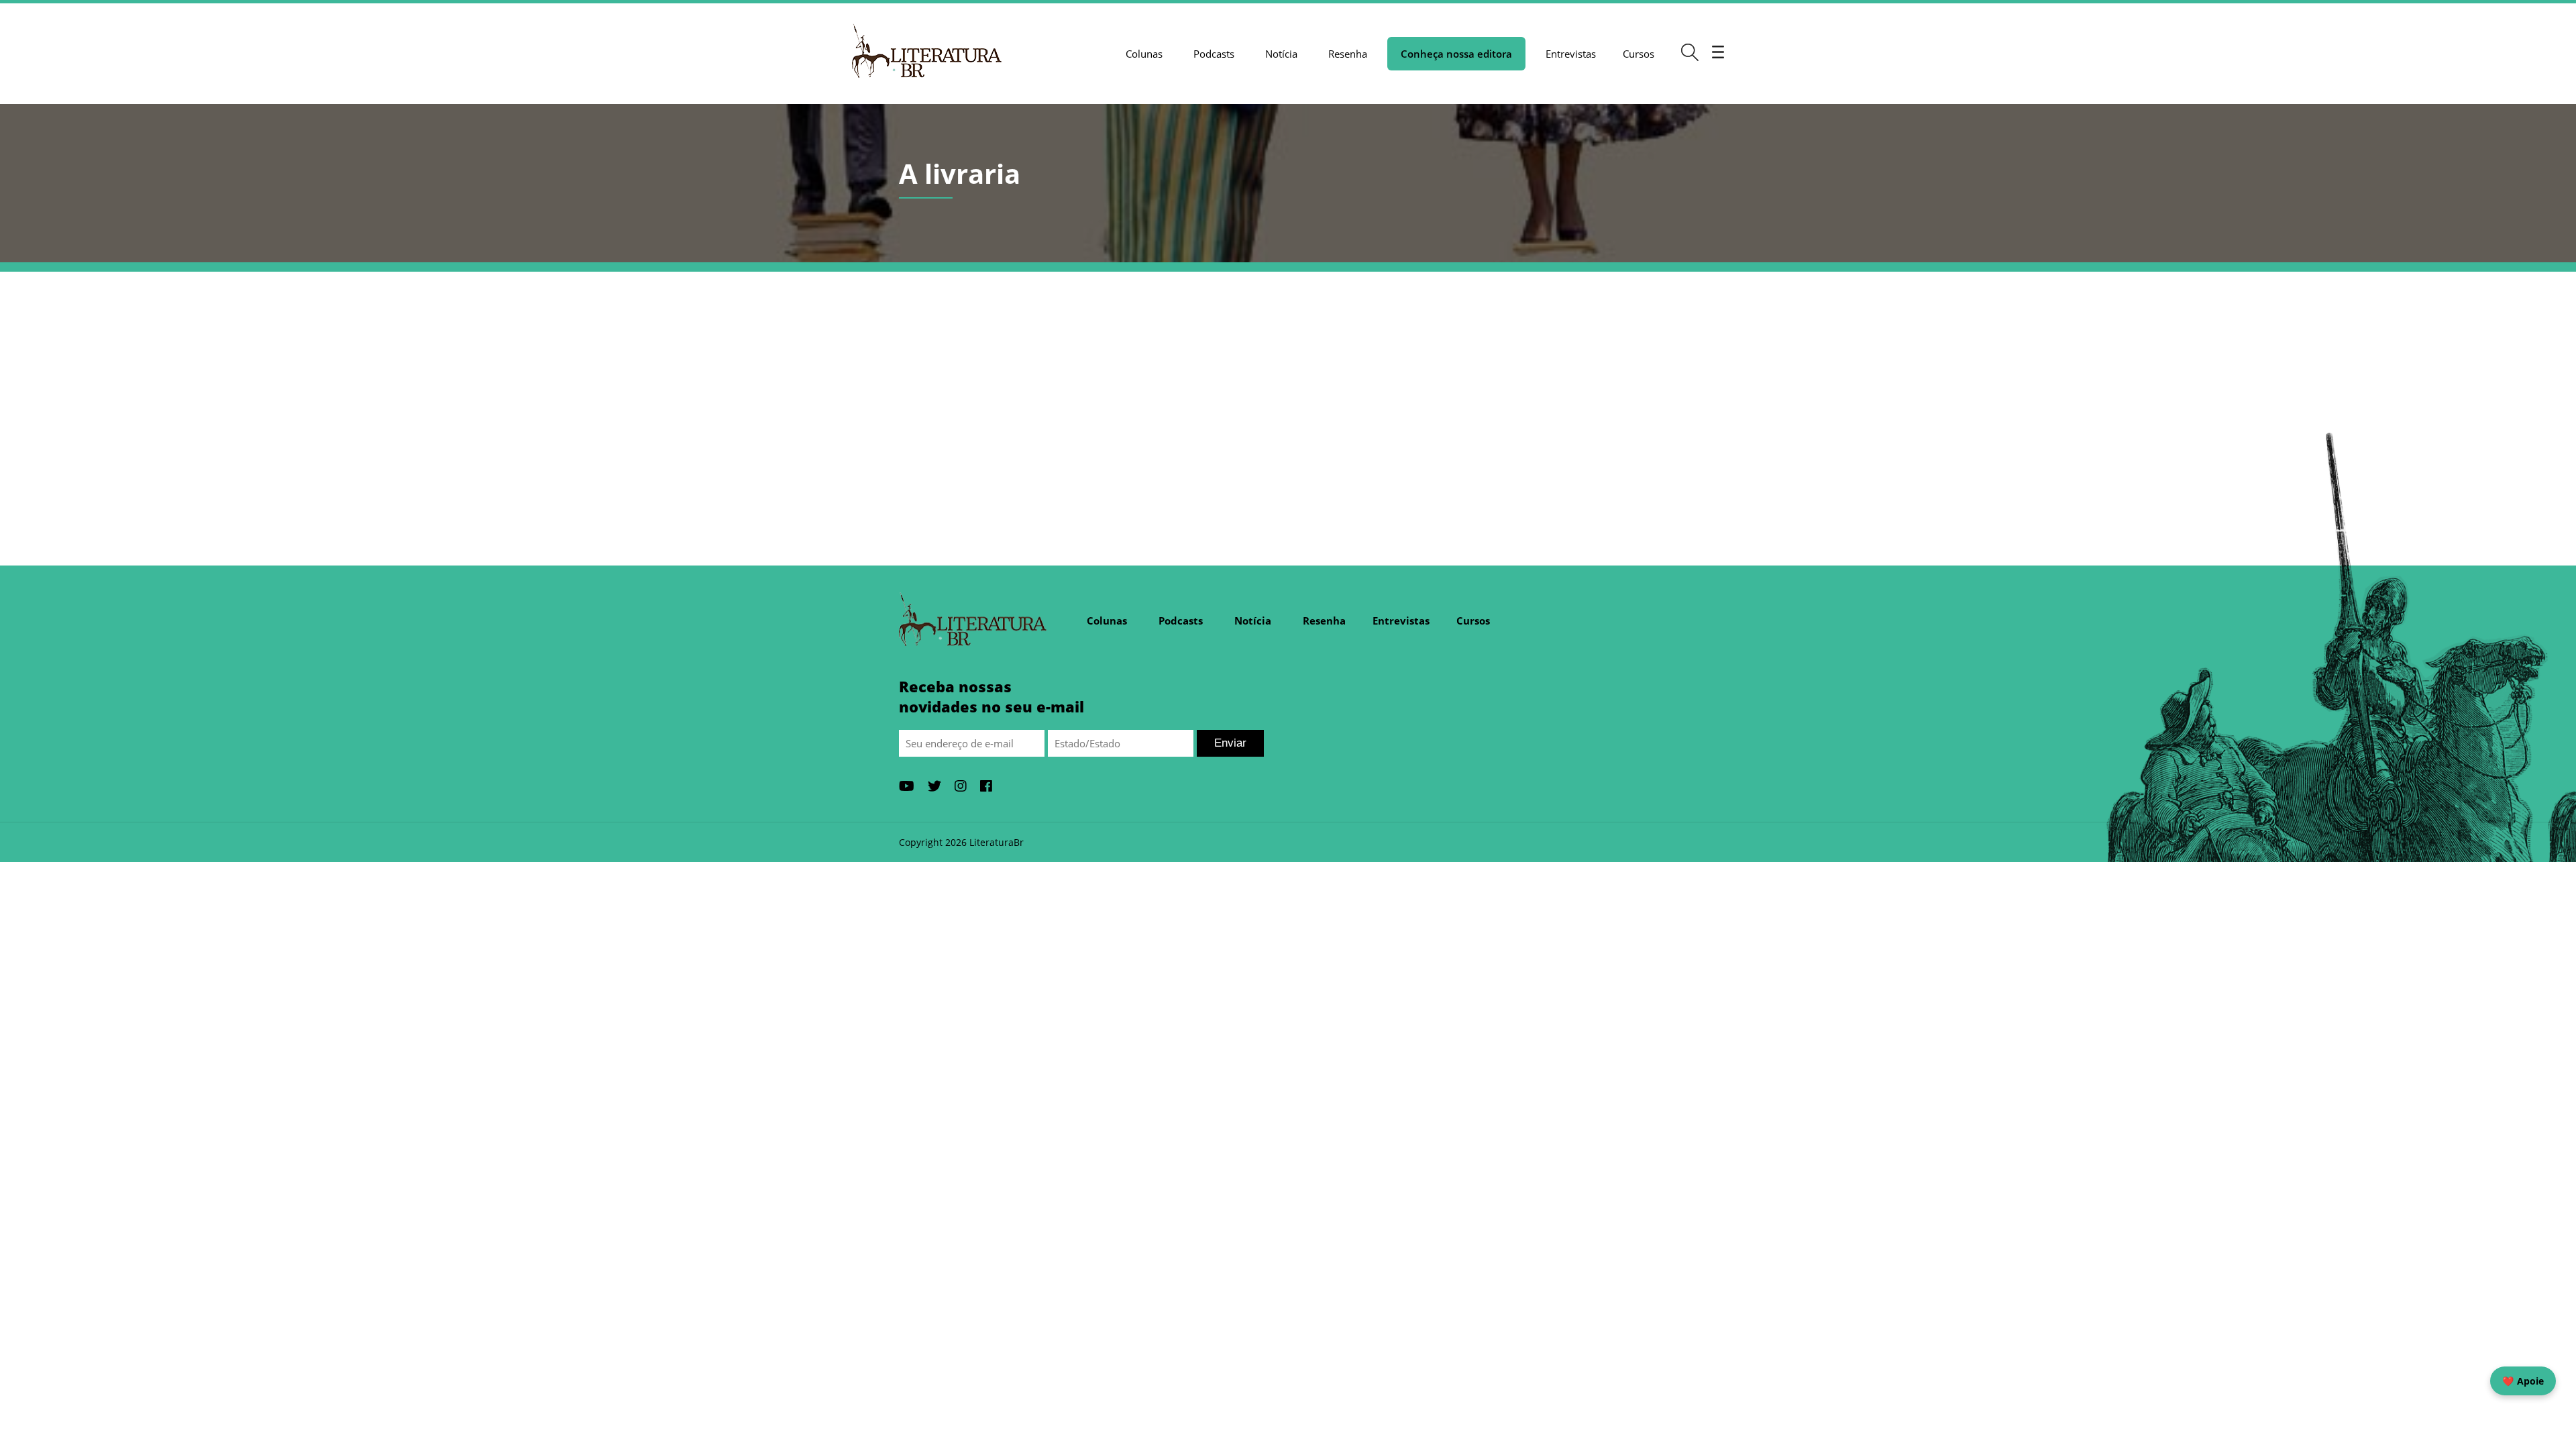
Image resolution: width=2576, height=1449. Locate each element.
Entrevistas (1571, 54)
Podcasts (1214, 54)
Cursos (1639, 54)
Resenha (1348, 54)
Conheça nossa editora (1456, 54)
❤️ (2523, 1381)
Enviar (1230, 743)
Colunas (1144, 54)
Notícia (1281, 54)
